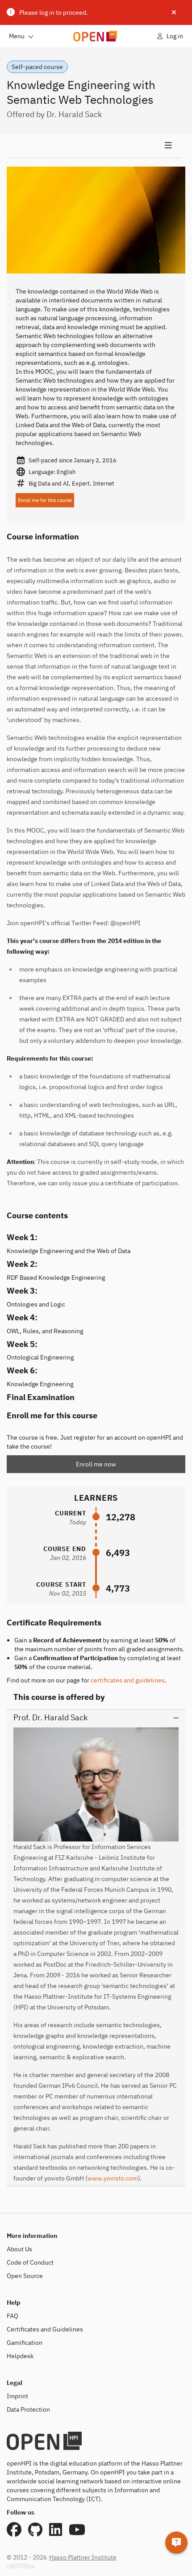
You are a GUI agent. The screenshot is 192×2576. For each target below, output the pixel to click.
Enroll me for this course (45, 500)
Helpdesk (20, 2356)
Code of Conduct (30, 2262)
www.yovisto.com (113, 2178)
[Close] (174, 12)
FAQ (13, 2316)
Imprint (17, 2396)
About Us (19, 2249)
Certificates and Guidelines (45, 2329)
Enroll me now (96, 1464)
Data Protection (28, 2409)
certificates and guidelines (128, 1680)
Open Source (25, 2276)
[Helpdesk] (176, 2543)
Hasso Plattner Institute (83, 2557)
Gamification (25, 2343)
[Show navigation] (94, 146)
